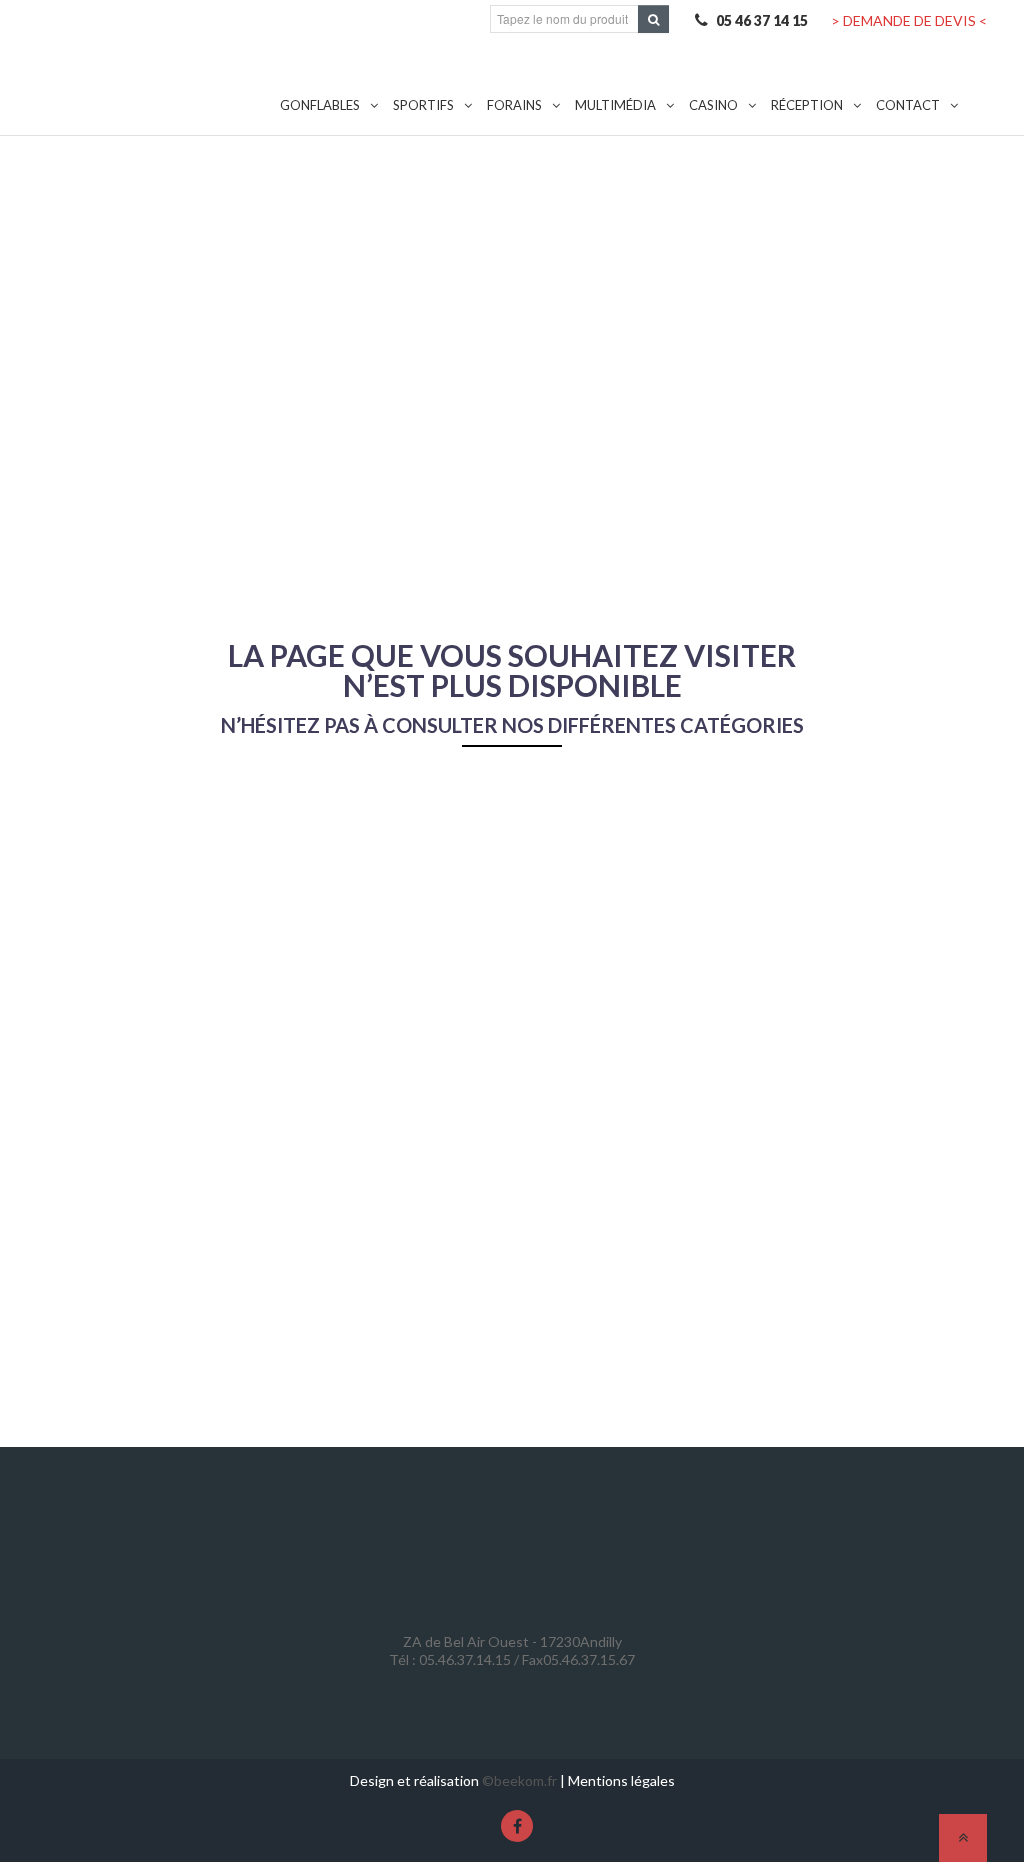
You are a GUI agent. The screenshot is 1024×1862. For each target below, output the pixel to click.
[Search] (653, 19)
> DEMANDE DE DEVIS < (909, 20)
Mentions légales (621, 1780)
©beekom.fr (519, 1780)
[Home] (156, 64)
